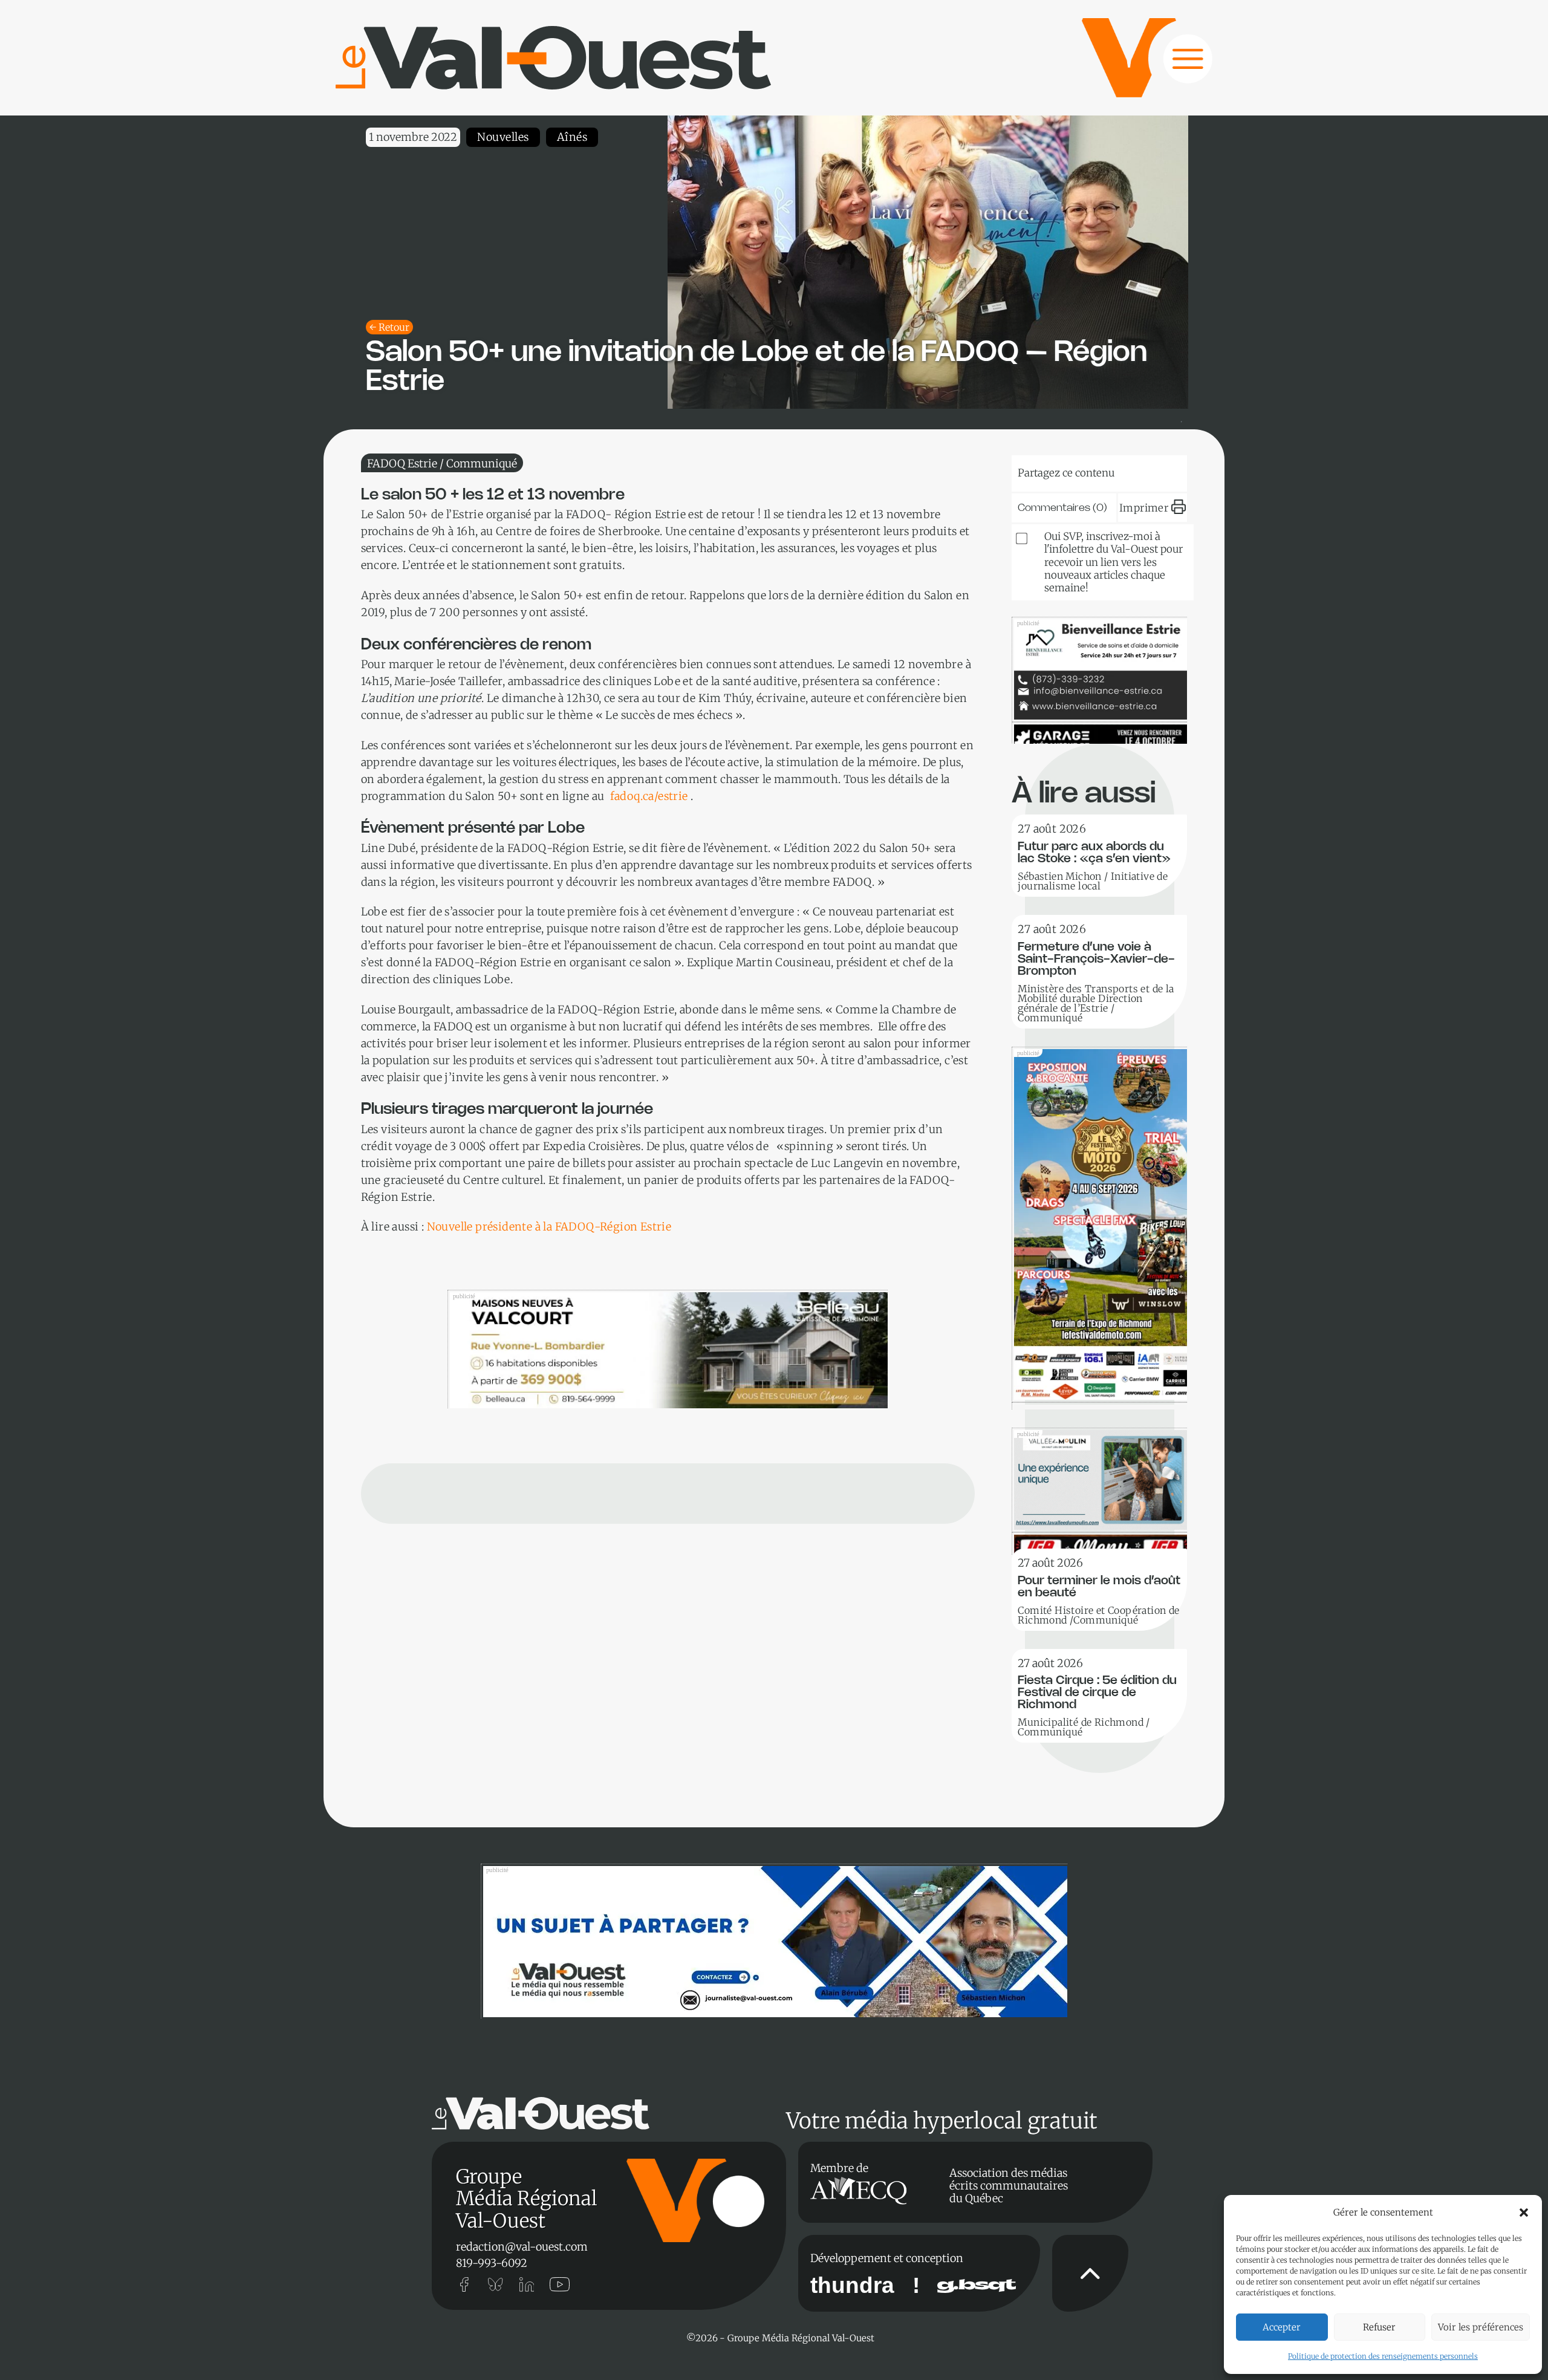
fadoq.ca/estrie (649, 796)
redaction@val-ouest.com (522, 2247)
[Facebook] (1159, 470)
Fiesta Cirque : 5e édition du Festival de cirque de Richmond (1097, 1693)
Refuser (1379, 2327)
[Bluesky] (1049, 470)
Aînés (572, 137)
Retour (394, 327)
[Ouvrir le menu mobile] (1176, 65)
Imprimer (1144, 508)
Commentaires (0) (1062, 508)
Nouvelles (503, 137)
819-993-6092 (492, 2263)
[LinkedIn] (1085, 470)
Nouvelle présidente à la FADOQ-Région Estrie (549, 1227)
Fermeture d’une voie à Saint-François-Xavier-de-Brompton (1096, 959)
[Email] (1122, 470)
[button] (1524, 2213)
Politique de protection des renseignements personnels (1383, 2356)
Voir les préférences (1481, 2327)
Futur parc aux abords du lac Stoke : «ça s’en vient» (1094, 853)
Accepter (1282, 2327)
